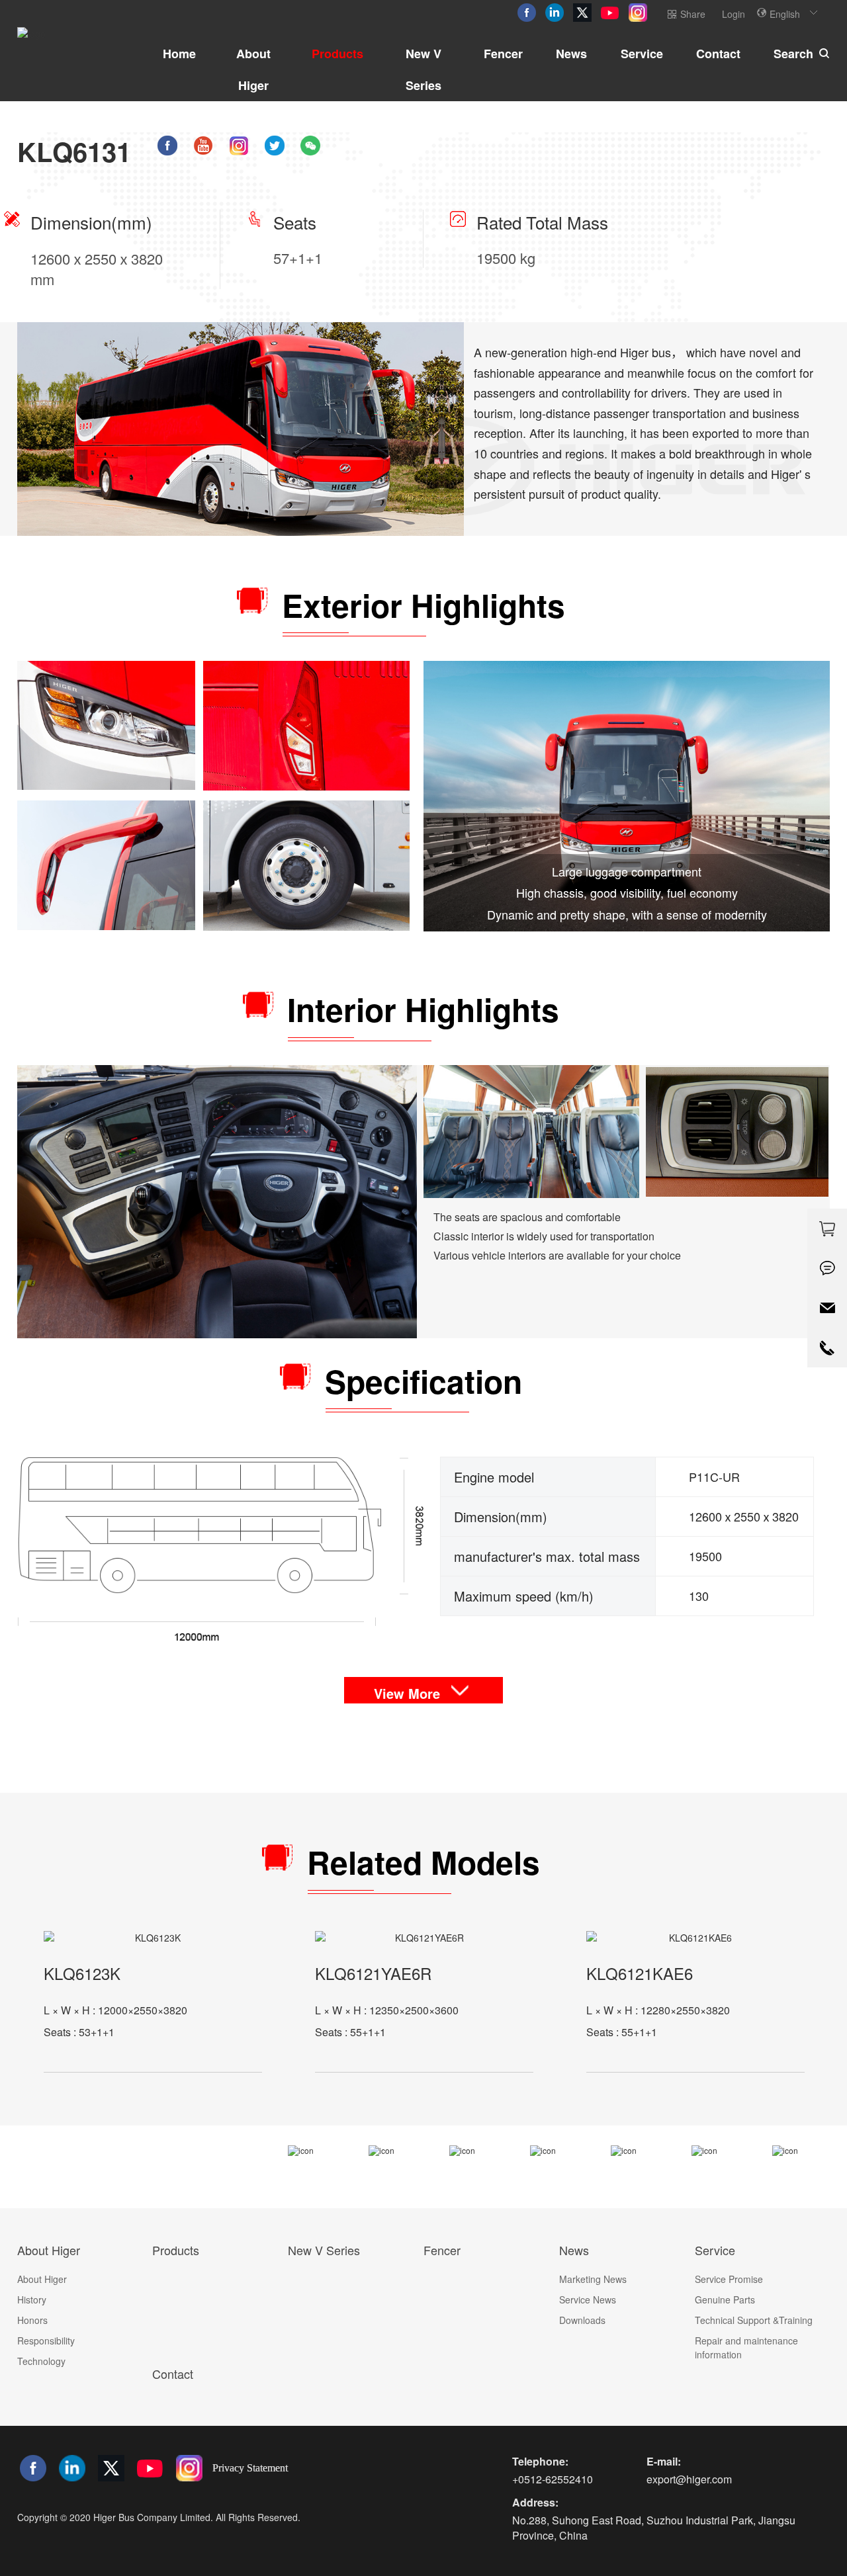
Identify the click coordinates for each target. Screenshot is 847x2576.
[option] (153, 2002)
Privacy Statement (250, 2468)
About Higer (253, 69)
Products (337, 54)
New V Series (423, 69)
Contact (718, 54)
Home (179, 54)
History (32, 2299)
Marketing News (593, 2279)
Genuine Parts (725, 2299)
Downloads (582, 2320)
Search (793, 54)
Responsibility (46, 2340)
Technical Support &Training (754, 2320)
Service (642, 54)
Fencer (503, 54)
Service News (588, 2299)
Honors (32, 2320)
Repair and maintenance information (746, 2347)
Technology (41, 2361)
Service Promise (729, 2279)
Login (734, 14)
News (571, 54)
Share (693, 14)
